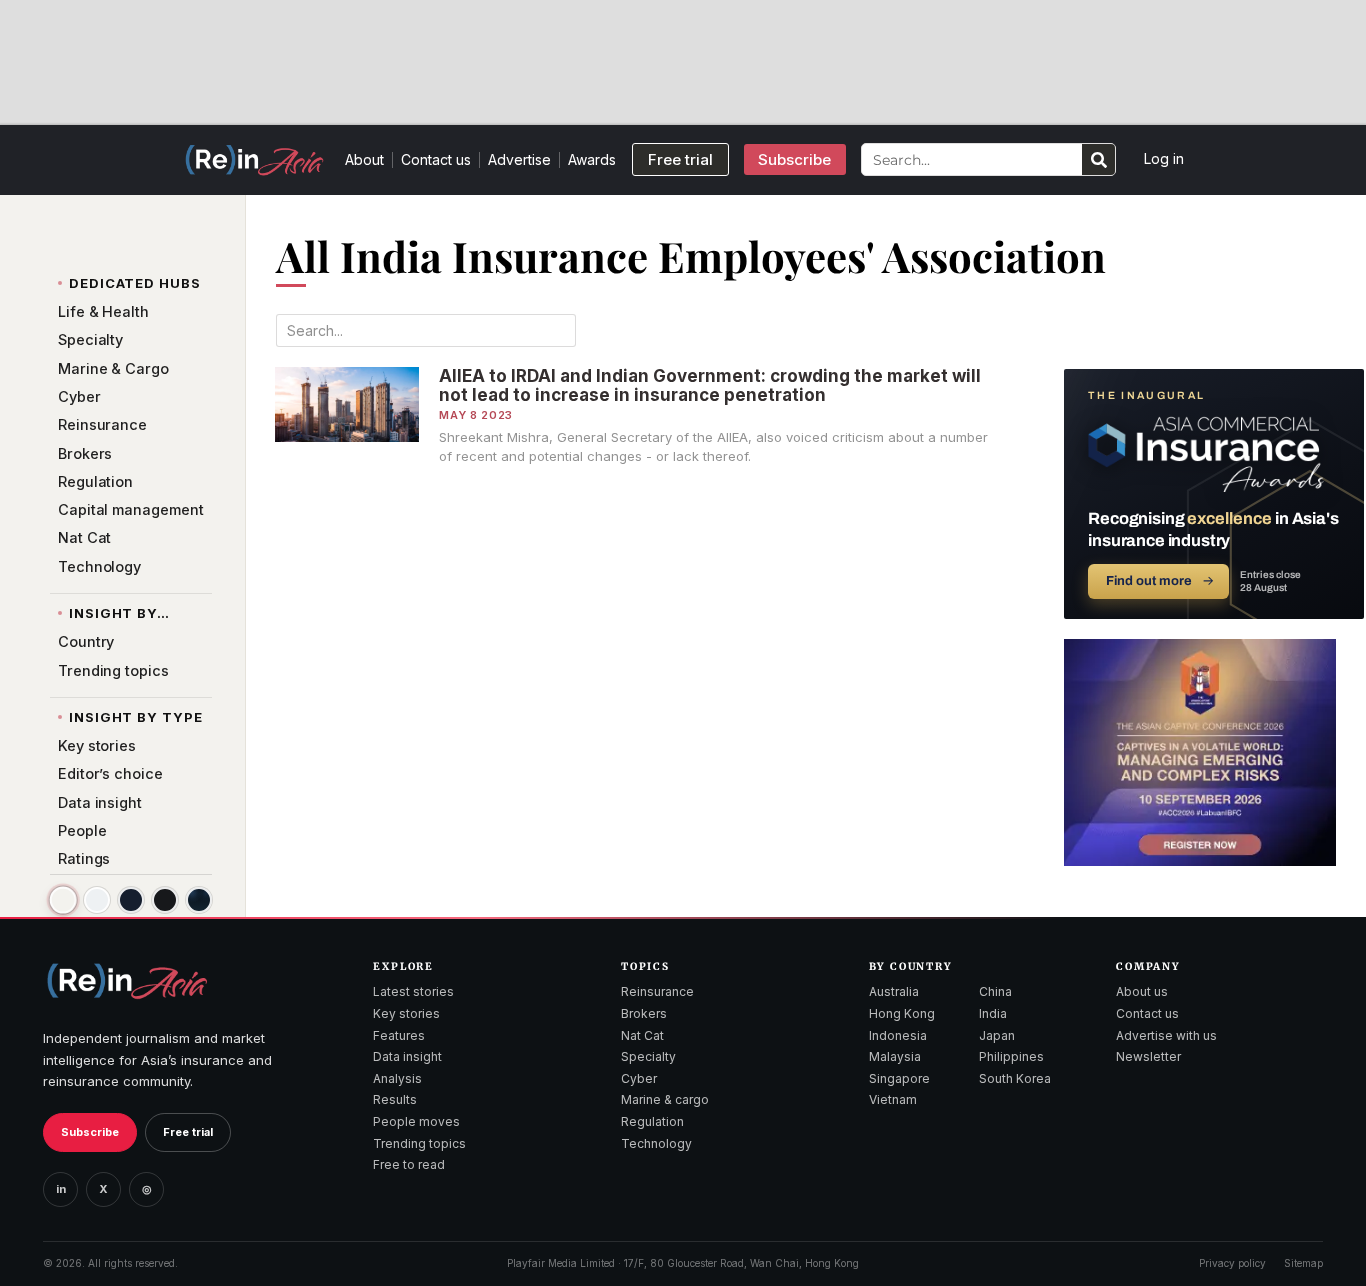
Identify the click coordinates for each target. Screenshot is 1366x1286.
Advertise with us (1166, 1035)
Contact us (436, 159)
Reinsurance (657, 991)
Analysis (397, 1078)
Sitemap (1303, 1263)
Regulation (652, 1121)
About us (1142, 991)
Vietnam (893, 1099)
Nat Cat (642, 1035)
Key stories (406, 1013)
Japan (997, 1035)
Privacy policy (1232, 1263)
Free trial (188, 1132)
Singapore (899, 1078)
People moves (416, 1121)
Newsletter (1148, 1056)
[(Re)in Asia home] (127, 980)
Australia (894, 991)
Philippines (1011, 1056)
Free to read (409, 1164)
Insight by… (119, 614)
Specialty (648, 1056)
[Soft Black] (165, 900)
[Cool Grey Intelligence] (97, 900)
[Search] (1098, 159)
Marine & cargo (665, 1099)
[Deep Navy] (131, 900)
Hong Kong (902, 1013)
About (364, 159)
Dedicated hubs (135, 283)
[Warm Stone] (62, 900)
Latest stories (413, 991)
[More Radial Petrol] (199, 900)
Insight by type (136, 718)
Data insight (407, 1056)
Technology (656, 1143)
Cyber (639, 1078)
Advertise (519, 159)
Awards (592, 159)
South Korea (1015, 1078)
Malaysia (895, 1056)
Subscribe (90, 1132)
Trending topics (419, 1143)
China (995, 991)
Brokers (644, 1013)
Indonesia (898, 1035)
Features (399, 1035)
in (61, 1189)
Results (395, 1099)
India (993, 1013)
